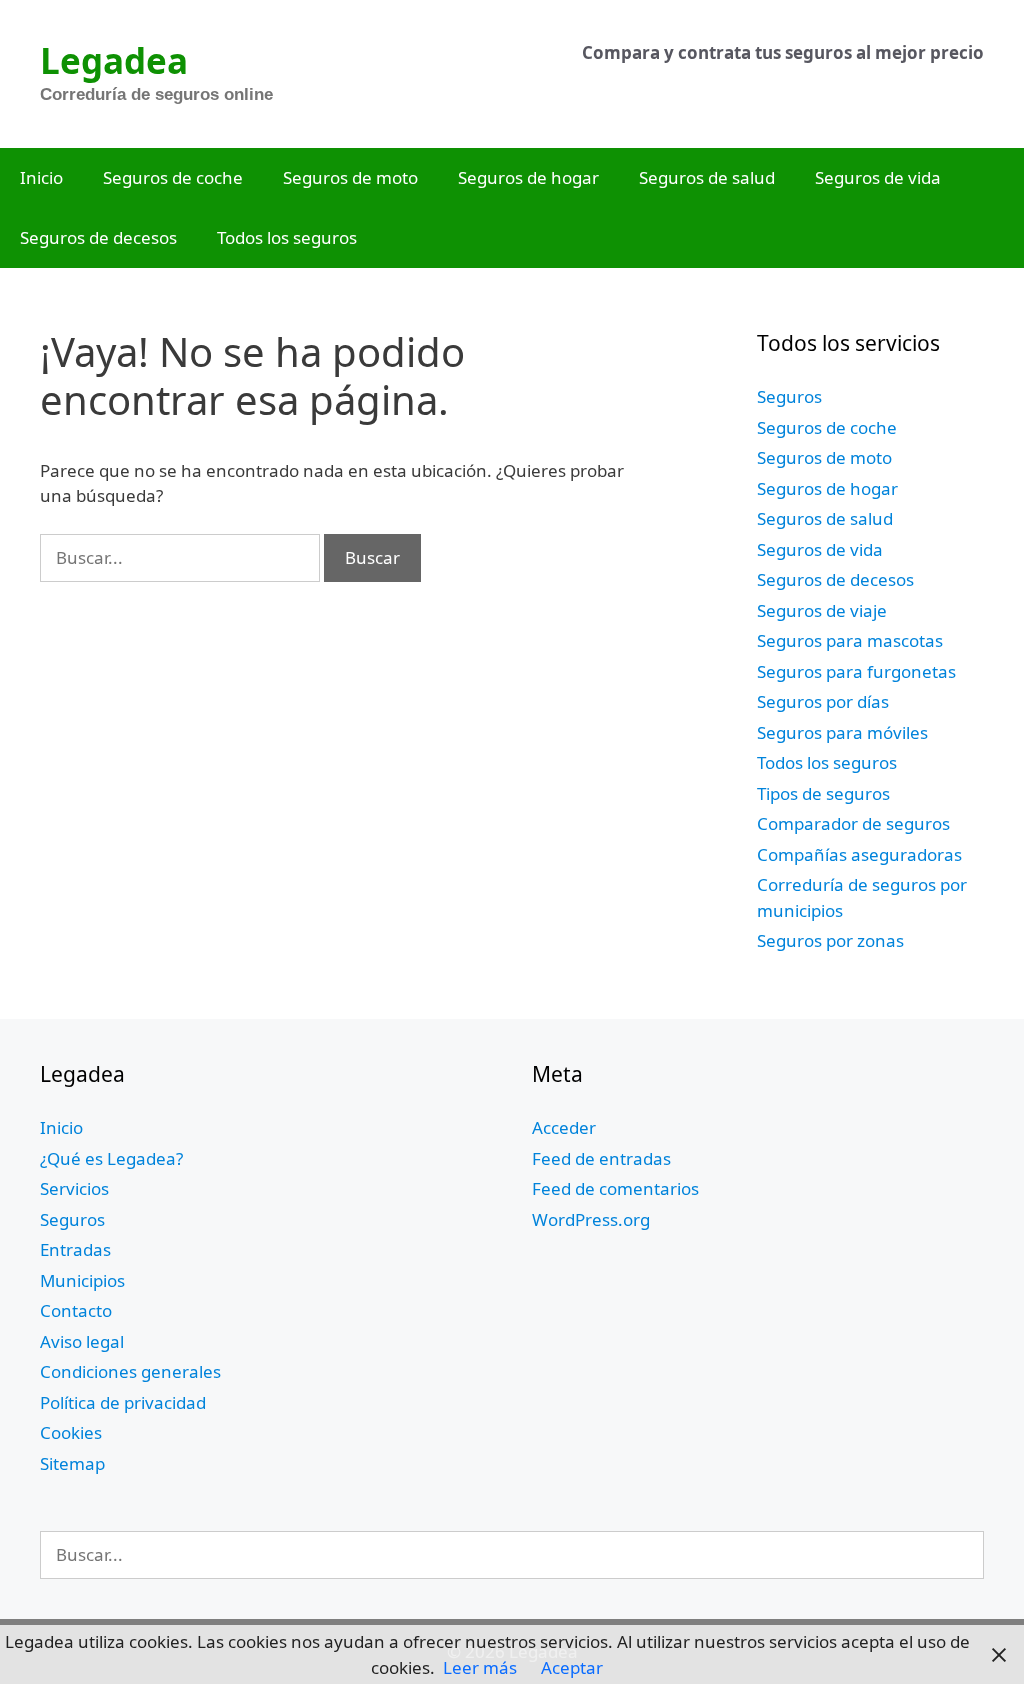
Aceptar (572, 1667)
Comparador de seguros (853, 823)
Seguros (789, 396)
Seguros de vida (878, 177)
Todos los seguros (287, 237)
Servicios (74, 1188)
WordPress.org (591, 1219)
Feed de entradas (601, 1158)
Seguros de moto (350, 177)
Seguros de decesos (98, 237)
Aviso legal (82, 1341)
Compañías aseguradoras (859, 854)
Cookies (71, 1432)
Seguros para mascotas (850, 640)
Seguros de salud (707, 177)
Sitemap (72, 1463)
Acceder (564, 1127)
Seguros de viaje (822, 610)
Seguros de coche (173, 177)
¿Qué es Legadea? (111, 1158)
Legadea (114, 60)
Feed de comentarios (615, 1188)
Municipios (82, 1280)
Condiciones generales (130, 1371)
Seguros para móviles (842, 732)
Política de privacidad (123, 1402)
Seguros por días (823, 701)
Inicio (41, 177)
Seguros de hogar (528, 177)
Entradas (75, 1249)
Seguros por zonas (830, 940)
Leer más (480, 1667)
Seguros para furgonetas (856, 671)
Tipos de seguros (823, 793)
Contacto (76, 1310)
